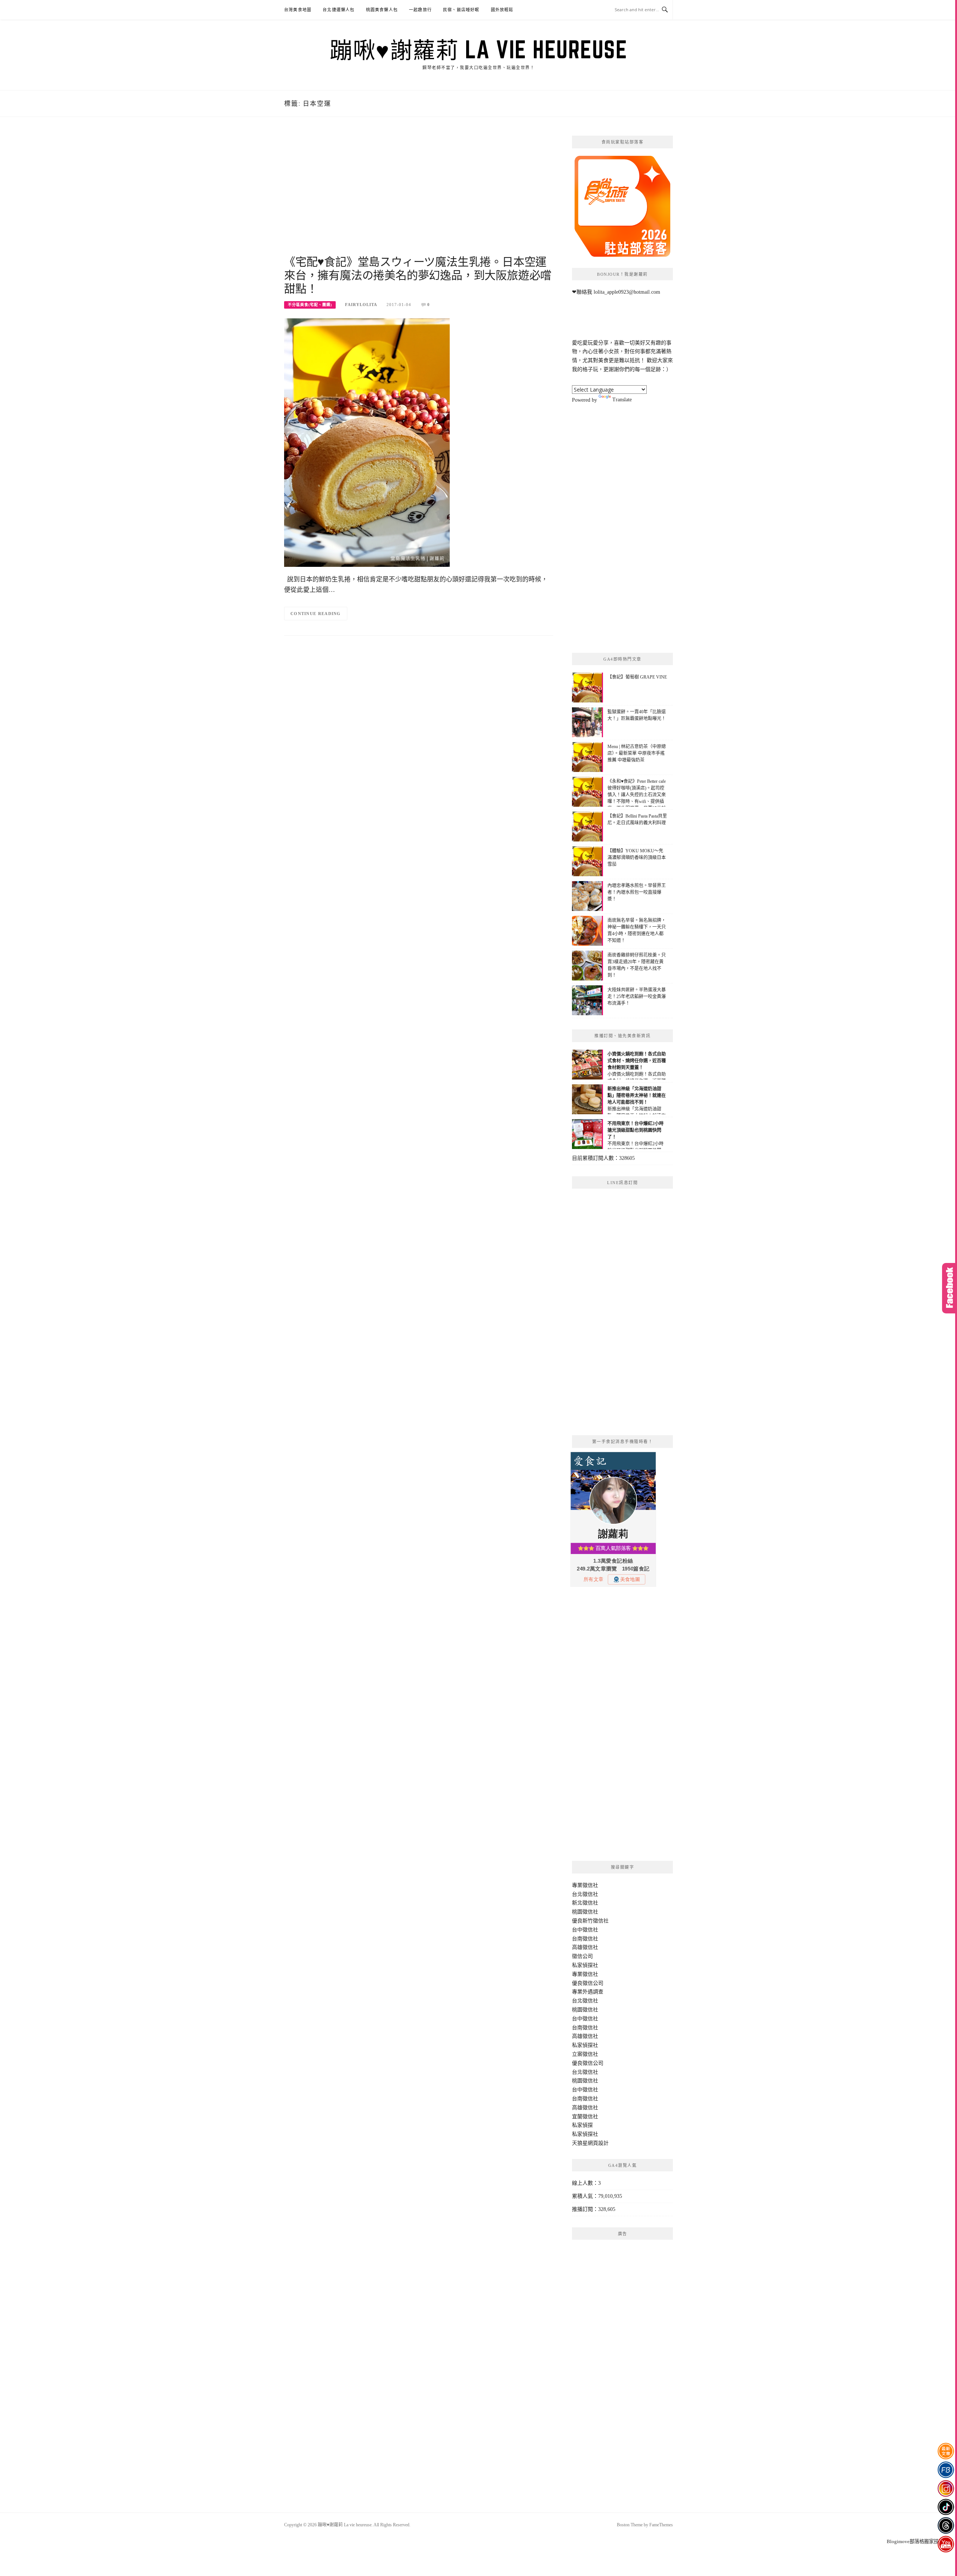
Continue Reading (316, 614)
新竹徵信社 (596, 1921)
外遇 (588, 1992)
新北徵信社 (585, 1903)
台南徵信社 (585, 1939)
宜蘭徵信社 (585, 2117)
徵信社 (590, 1885)
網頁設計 (598, 2143)
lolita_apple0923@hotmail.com (627, 292)
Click (950, 1288)
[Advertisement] (419, 195)
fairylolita (361, 305)
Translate (622, 400)
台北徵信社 (585, 1894)
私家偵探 (582, 2125)
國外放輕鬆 (502, 10)
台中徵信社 (585, 1930)
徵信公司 (582, 1956)
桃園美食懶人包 (382, 10)
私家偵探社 (585, 1965)
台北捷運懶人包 (339, 10)
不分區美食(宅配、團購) (310, 305)
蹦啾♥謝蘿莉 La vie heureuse (478, 49)
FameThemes (661, 2525)
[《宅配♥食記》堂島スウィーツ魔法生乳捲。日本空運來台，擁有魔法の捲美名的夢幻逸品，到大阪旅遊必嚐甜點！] (367, 442)
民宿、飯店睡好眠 (461, 10)
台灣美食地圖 (298, 10)
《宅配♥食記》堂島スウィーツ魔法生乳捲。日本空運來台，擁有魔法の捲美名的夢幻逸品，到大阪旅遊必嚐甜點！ (418, 275)
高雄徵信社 (585, 1947)
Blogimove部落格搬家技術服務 (920, 2541)
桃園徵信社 (585, 1912)
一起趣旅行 (420, 10)
